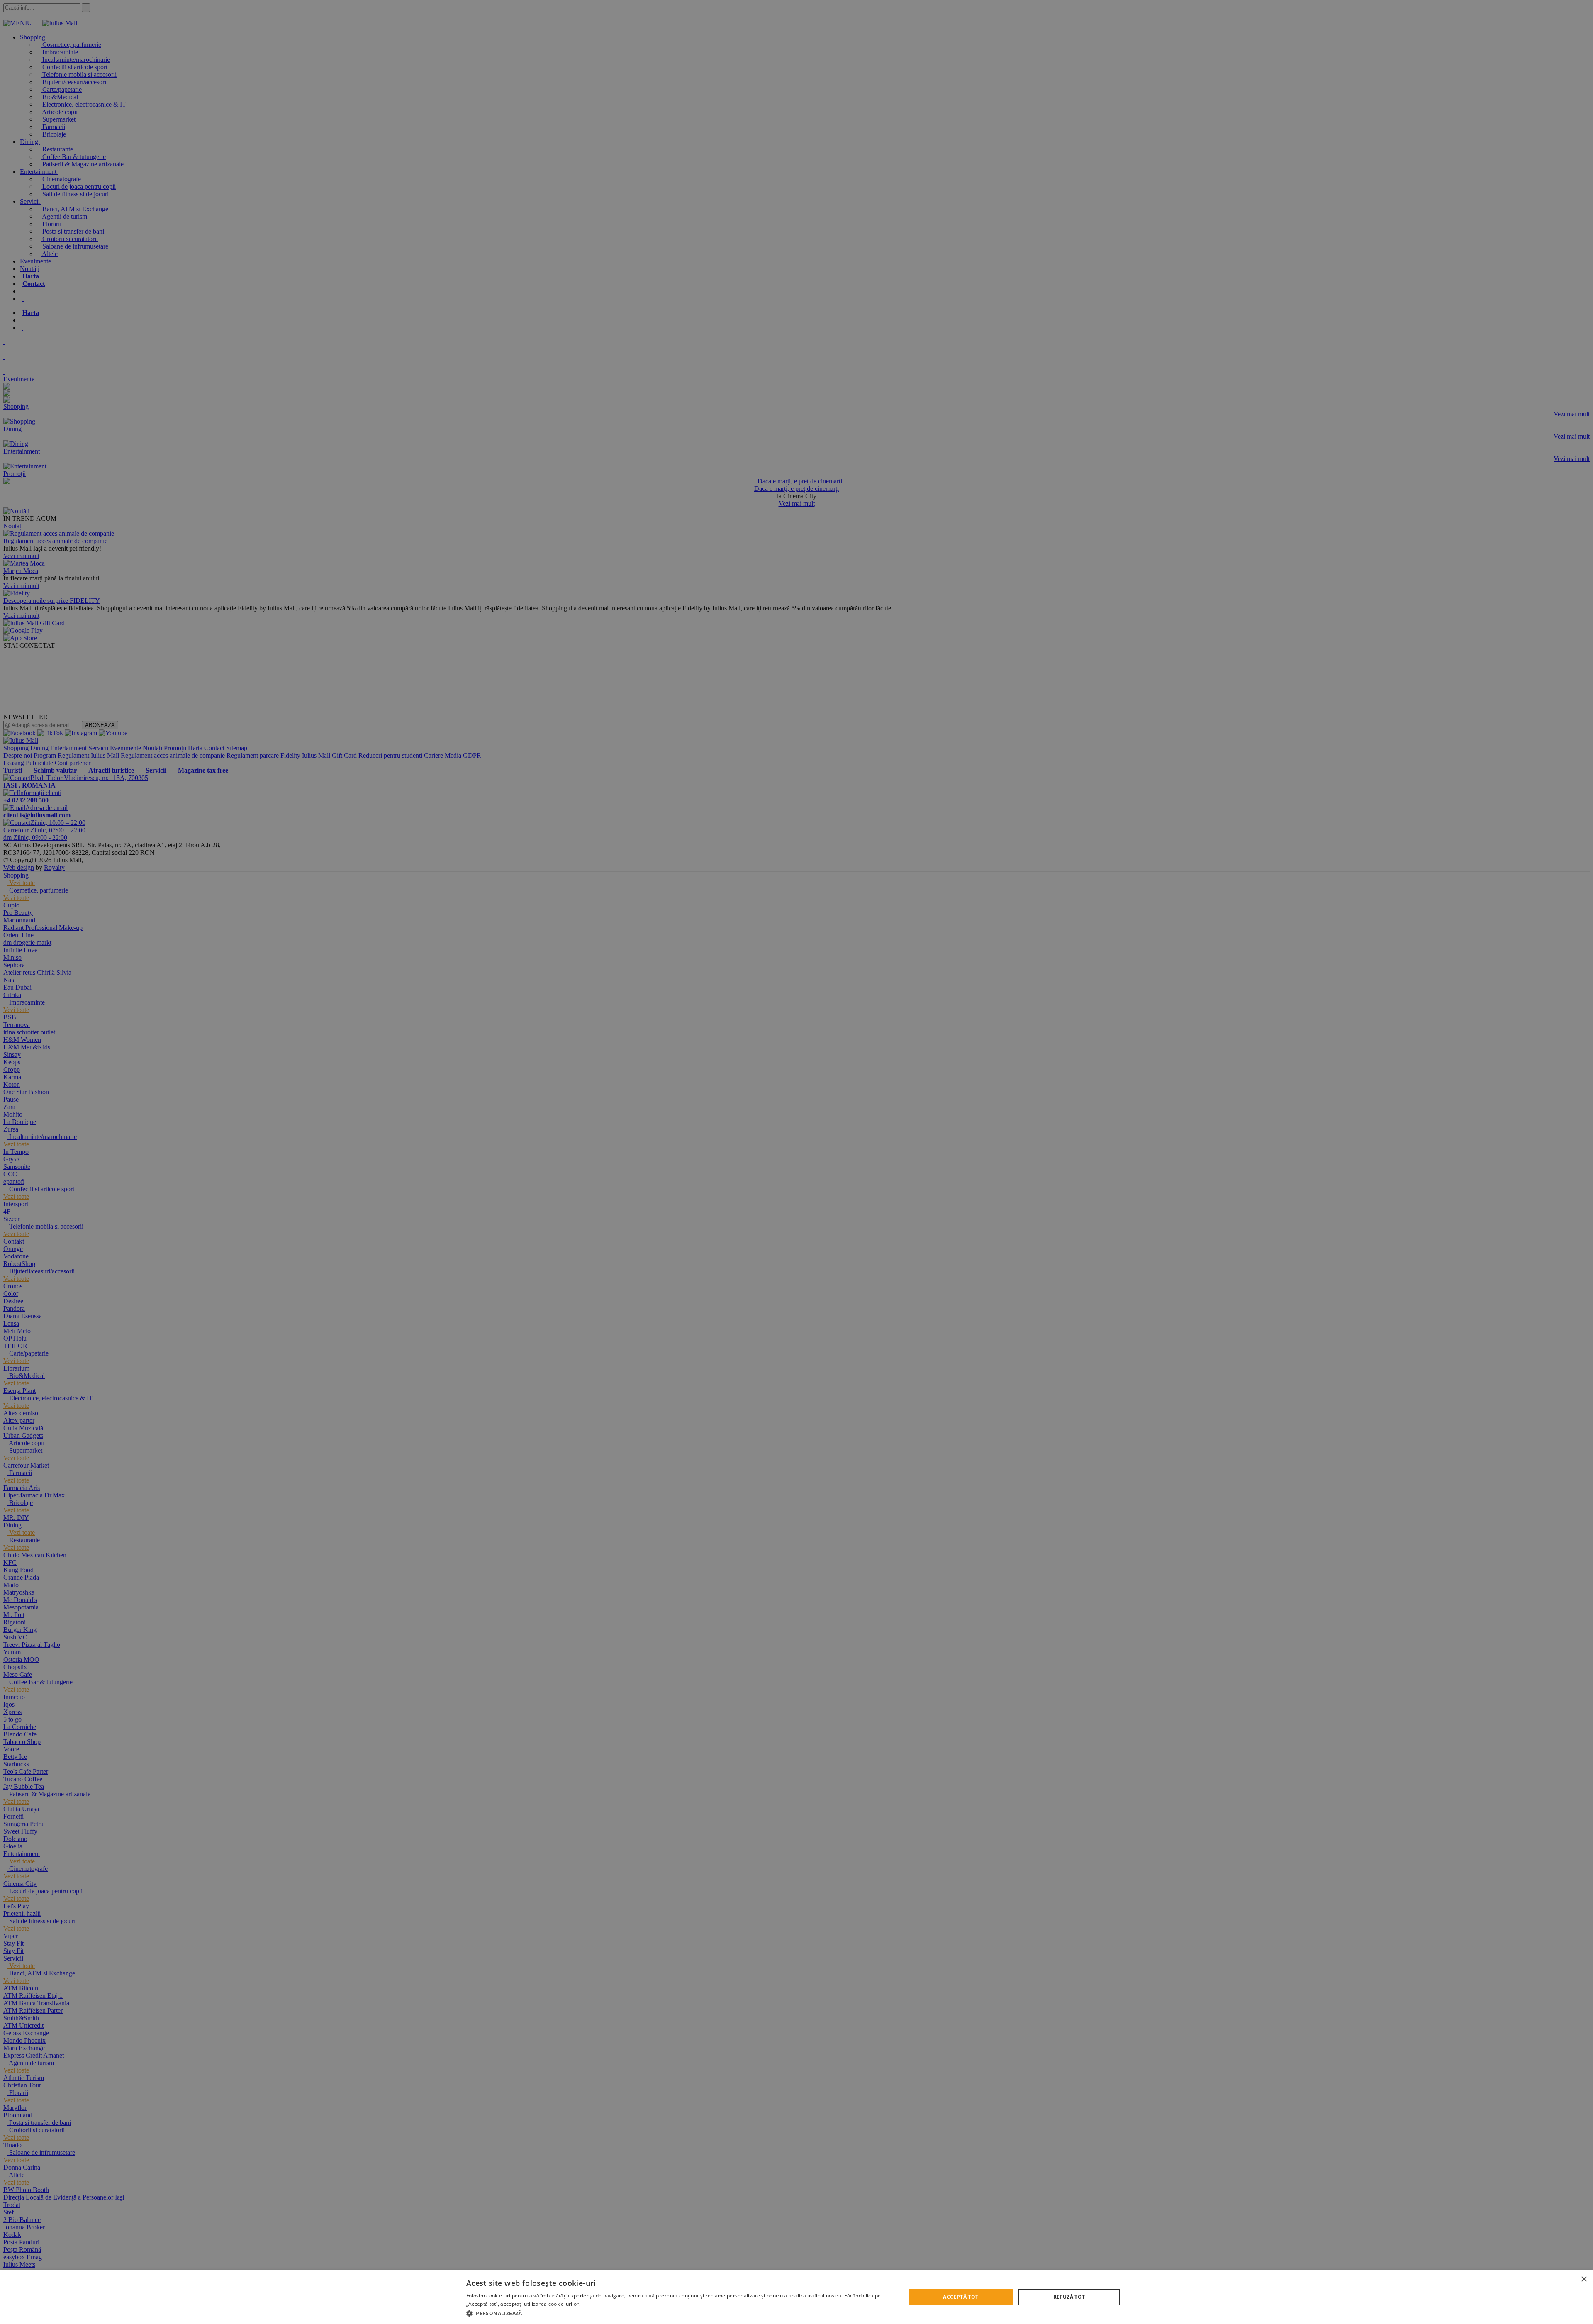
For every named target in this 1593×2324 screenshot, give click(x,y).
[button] (680, 2313)
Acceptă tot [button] (961, 2297)
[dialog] (796, 2297)
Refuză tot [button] (1069, 2297)
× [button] (1584, 2279)
